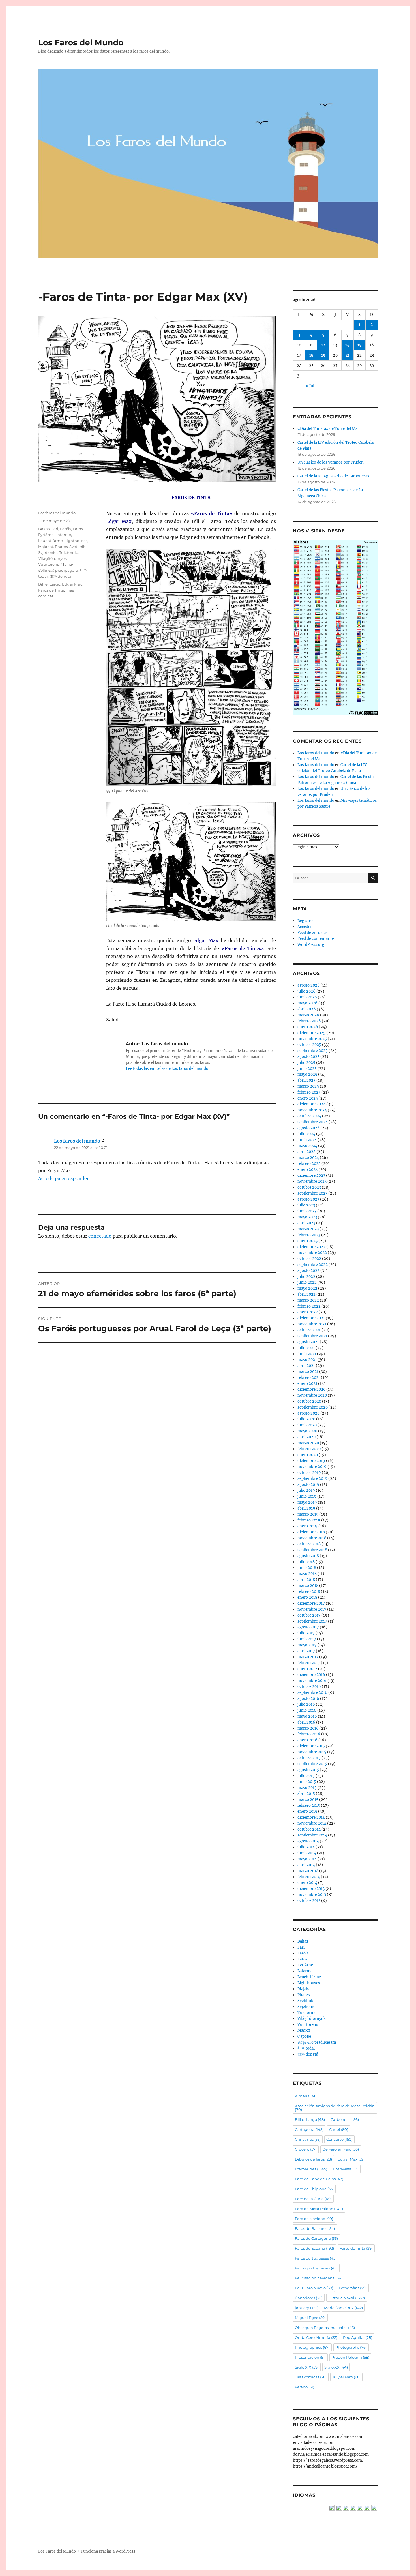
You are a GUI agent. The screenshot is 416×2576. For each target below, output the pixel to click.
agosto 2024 (308, 1128)
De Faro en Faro (341, 2149)
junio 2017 (307, 1639)
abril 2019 (306, 1508)
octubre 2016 (309, 1687)
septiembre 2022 (313, 1265)
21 (348, 355)
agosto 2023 (308, 1199)
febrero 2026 (309, 1021)
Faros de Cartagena (316, 2238)
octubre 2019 (309, 1473)
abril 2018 (306, 1580)
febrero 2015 (309, 1805)
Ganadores (309, 2298)
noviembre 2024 (312, 1110)
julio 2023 (306, 1205)
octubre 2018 (309, 1544)
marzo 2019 (308, 1514)
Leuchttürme (51, 541)
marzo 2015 (308, 1800)
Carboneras (345, 2119)
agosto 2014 (308, 1841)
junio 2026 (307, 997)
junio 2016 (307, 1710)
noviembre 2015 (312, 1752)
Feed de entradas (313, 933)
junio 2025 (307, 1069)
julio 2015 (306, 1776)
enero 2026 (308, 1027)
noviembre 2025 (312, 1039)
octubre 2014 (309, 1829)
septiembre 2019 (312, 1479)
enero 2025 (308, 1098)
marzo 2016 (308, 1728)
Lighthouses (76, 541)
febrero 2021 (309, 1378)
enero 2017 (307, 1669)
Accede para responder (64, 1178)
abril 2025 (306, 1080)
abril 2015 (306, 1794)
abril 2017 (306, 1651)
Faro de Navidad (314, 2219)
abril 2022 (306, 1294)
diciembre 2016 (311, 1675)
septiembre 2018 (312, 1550)
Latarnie (63, 535)
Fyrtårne (46, 535)
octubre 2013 (309, 1901)
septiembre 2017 (312, 1621)
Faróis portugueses (316, 2268)
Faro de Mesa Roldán (319, 2209)
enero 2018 (307, 1597)
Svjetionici (48, 552)
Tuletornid (69, 552)
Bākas (44, 529)
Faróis (66, 529)
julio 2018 (306, 1562)
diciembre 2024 (311, 1104)
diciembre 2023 (311, 1176)
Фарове (304, 2036)
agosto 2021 (308, 1342)
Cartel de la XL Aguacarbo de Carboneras (333, 476)
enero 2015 (307, 1811)
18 (311, 355)
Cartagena (309, 2129)
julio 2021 (306, 1348)
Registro (305, 921)
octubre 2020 (309, 1401)
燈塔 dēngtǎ (60, 576)
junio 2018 (307, 1568)
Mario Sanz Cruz (343, 2308)
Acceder (305, 927)
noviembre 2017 (312, 1609)
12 (323, 345)
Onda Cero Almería (316, 2337)
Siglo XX (336, 2367)
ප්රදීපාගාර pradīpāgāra (58, 570)
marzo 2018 (308, 1586)
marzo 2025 (308, 1086)
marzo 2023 (308, 1229)
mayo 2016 (307, 1716)
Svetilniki (78, 547)
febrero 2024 (309, 1164)
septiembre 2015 (312, 1764)
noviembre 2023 (312, 1181)
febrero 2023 (309, 1235)
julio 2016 (306, 1704)
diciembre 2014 (311, 1817)
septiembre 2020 (313, 1407)
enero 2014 (307, 1883)
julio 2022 (306, 1277)
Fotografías (353, 2288)
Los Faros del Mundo (81, 42)
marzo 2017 (308, 1657)
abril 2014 (306, 1865)
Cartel (339, 2129)
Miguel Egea (310, 2318)
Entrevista (346, 2169)
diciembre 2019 (311, 1461)
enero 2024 (308, 1170)
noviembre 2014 (312, 1823)
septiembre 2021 (312, 1336)
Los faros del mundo (57, 513)
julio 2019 (306, 1490)
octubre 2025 (309, 1045)
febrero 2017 (309, 1663)
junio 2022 (307, 1282)
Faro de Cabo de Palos (319, 2179)
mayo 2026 (307, 1003)
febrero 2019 (309, 1520)
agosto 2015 (308, 1770)
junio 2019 (307, 1496)
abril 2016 (306, 1722)
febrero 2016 (309, 1734)
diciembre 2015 (311, 1746)
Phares (61, 547)
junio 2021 (307, 1354)
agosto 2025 (308, 1057)
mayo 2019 (307, 1502)
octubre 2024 (309, 1116)
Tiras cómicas (311, 2377)
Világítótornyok (52, 558)
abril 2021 (306, 1366)
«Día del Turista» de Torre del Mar (328, 429)
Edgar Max (72, 584)
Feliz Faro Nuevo (314, 2288)
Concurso (339, 2139)
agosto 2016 (308, 1699)
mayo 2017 (307, 1645)
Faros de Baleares (315, 2228)
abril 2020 (306, 1437)
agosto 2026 (309, 985)
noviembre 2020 (312, 1395)
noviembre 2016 (312, 1681)
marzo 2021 (308, 1372)
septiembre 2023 (312, 1193)
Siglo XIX (307, 2367)
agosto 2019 (308, 1485)
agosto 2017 (308, 1627)
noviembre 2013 (312, 1895)
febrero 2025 (309, 1092)
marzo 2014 (308, 1871)
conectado (100, 1236)
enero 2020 (308, 1455)
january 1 (307, 2308)
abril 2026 (307, 1009)
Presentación (310, 2357)
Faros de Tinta (51, 590)
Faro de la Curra (313, 2199)
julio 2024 (306, 1134)
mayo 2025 (307, 1074)
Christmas (308, 2139)
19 (323, 355)
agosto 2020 (308, 1413)
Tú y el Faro (346, 2377)
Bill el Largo (49, 584)
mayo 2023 (307, 1217)
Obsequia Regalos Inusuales (325, 2328)
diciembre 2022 (311, 1247)
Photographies (312, 2347)
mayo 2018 (307, 1574)
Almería (306, 2096)
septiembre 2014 (312, 1835)
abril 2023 (306, 1223)
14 (347, 345)
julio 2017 (306, 1633)
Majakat (46, 547)
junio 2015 (307, 1782)
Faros (78, 529)
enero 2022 (308, 1312)
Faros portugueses (316, 2258)
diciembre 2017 (311, 1603)
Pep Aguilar (358, 2337)
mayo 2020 (307, 1431)
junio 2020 (307, 1425)
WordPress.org (311, 945)
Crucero (306, 2149)
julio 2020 (306, 1419)
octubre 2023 (309, 1187)
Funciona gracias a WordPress (108, 2551)
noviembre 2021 (312, 1324)
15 (359, 345)
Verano (305, 2387)
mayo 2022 (307, 1288)
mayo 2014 (307, 1859)
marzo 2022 (308, 1300)
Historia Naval (347, 2298)
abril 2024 (306, 1152)
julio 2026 (306, 991)
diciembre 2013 (311, 1889)
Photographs (351, 2347)
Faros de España (314, 2248)
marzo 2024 (308, 1158)
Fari (55, 529)
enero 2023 (307, 1241)
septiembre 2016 (312, 1693)
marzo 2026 (308, 1015)
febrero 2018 (309, 1592)
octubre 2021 (309, 1330)
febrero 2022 (309, 1306)
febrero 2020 (309, 1449)
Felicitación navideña (319, 2278)
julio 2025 (306, 1063)
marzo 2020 (308, 1443)
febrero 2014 (309, 1877)
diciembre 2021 (311, 1318)
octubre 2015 (309, 1758)
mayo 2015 (307, 1788)
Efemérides (311, 2169)
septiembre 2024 (313, 1122)
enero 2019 (307, 1526)
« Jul (310, 386)
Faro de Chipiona (314, 2189)
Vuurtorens (49, 564)
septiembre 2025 (313, 1051)
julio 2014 (306, 1847)
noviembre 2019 (312, 1467)
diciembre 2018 (311, 1532)
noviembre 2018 (312, 1538)
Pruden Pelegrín (350, 2357)
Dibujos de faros (313, 2159)
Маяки (67, 564)
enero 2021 (307, 1384)
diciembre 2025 (311, 1033)
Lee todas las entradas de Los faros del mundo (167, 1069)
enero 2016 (307, 1740)
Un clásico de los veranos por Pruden (331, 462)
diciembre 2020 (311, 1389)
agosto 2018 (308, 1556)
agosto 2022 (308, 1271)
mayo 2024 (307, 1146)
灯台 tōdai (306, 2048)
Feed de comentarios (316, 939)
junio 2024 (307, 1140)
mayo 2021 (307, 1360)
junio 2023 (307, 1211)
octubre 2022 (309, 1259)
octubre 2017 (309, 1615)
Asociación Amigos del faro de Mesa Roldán (335, 2108)
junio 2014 (307, 1853)
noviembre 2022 (312, 1253)
